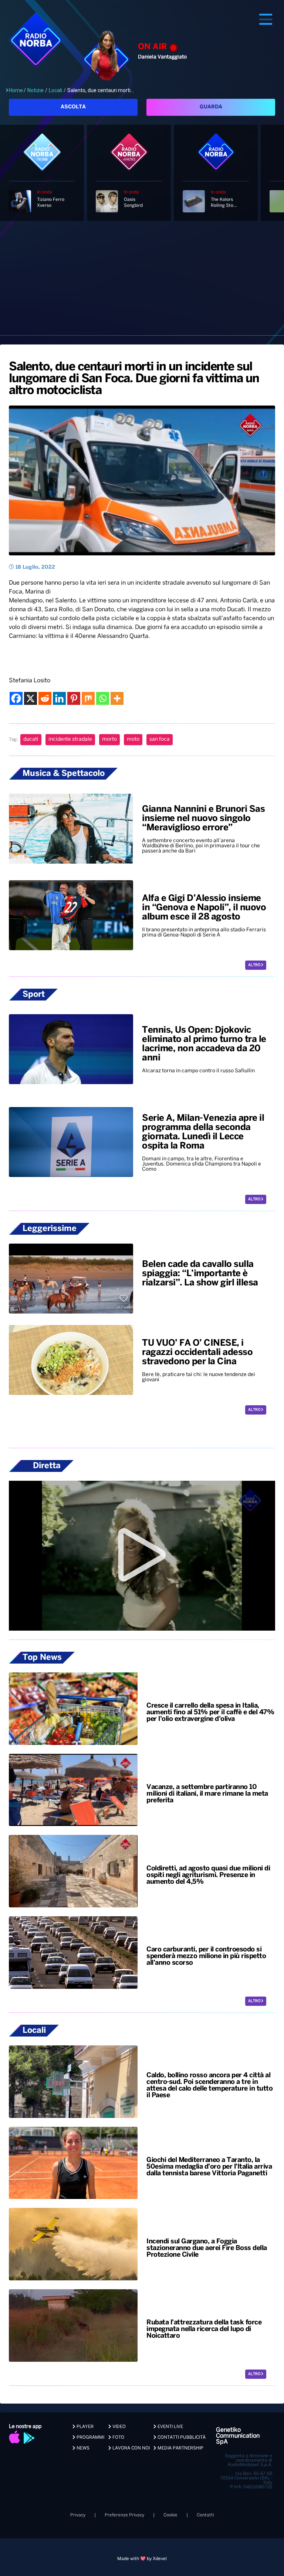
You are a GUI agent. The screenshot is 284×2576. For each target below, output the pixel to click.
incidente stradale (70, 739)
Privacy (78, 2515)
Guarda (211, 107)
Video (119, 2427)
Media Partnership (180, 2448)
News (82, 2448)
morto (109, 739)
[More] (117, 698)
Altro (255, 965)
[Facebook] (16, 698)
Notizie (35, 90)
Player (84, 2427)
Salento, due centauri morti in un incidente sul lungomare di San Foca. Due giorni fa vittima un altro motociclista (134, 379)
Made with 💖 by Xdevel (142, 2559)
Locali (55, 90)
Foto (118, 2437)
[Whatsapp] (103, 698)
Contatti (205, 2515)
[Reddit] (45, 698)
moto (133, 739)
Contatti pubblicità (181, 2437)
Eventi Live (170, 2427)
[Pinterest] (74, 698)
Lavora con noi (131, 2448)
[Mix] (88, 698)
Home (16, 90)
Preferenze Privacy (124, 2515)
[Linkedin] (59, 698)
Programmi (90, 2437)
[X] (31, 698)
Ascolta (73, 107)
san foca (160, 739)
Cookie (170, 2515)
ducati (31, 739)
